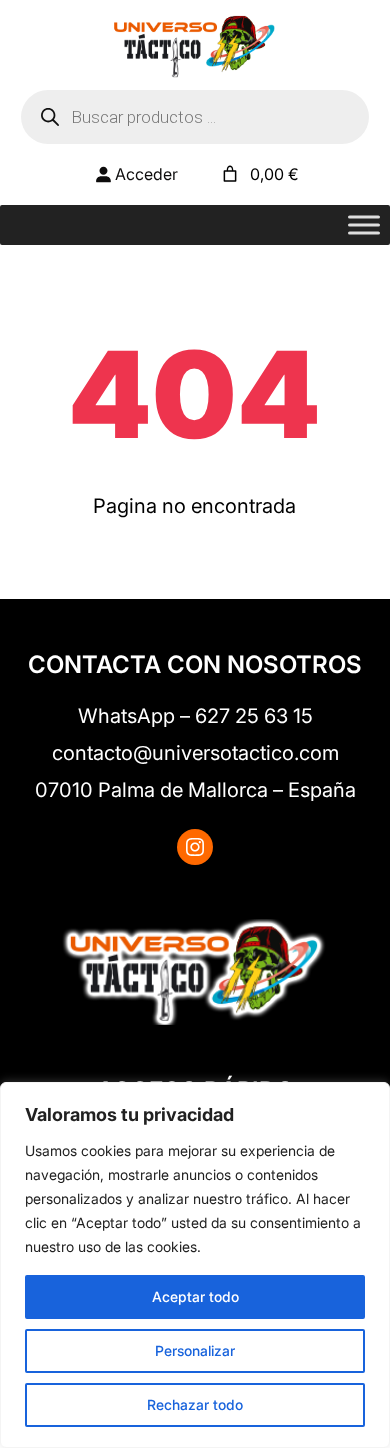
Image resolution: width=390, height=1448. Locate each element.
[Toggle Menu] (364, 225)
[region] (195, 1265)
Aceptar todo (195, 1296)
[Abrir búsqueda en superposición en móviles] (195, 117)
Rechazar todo (195, 1404)
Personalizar (195, 1350)
